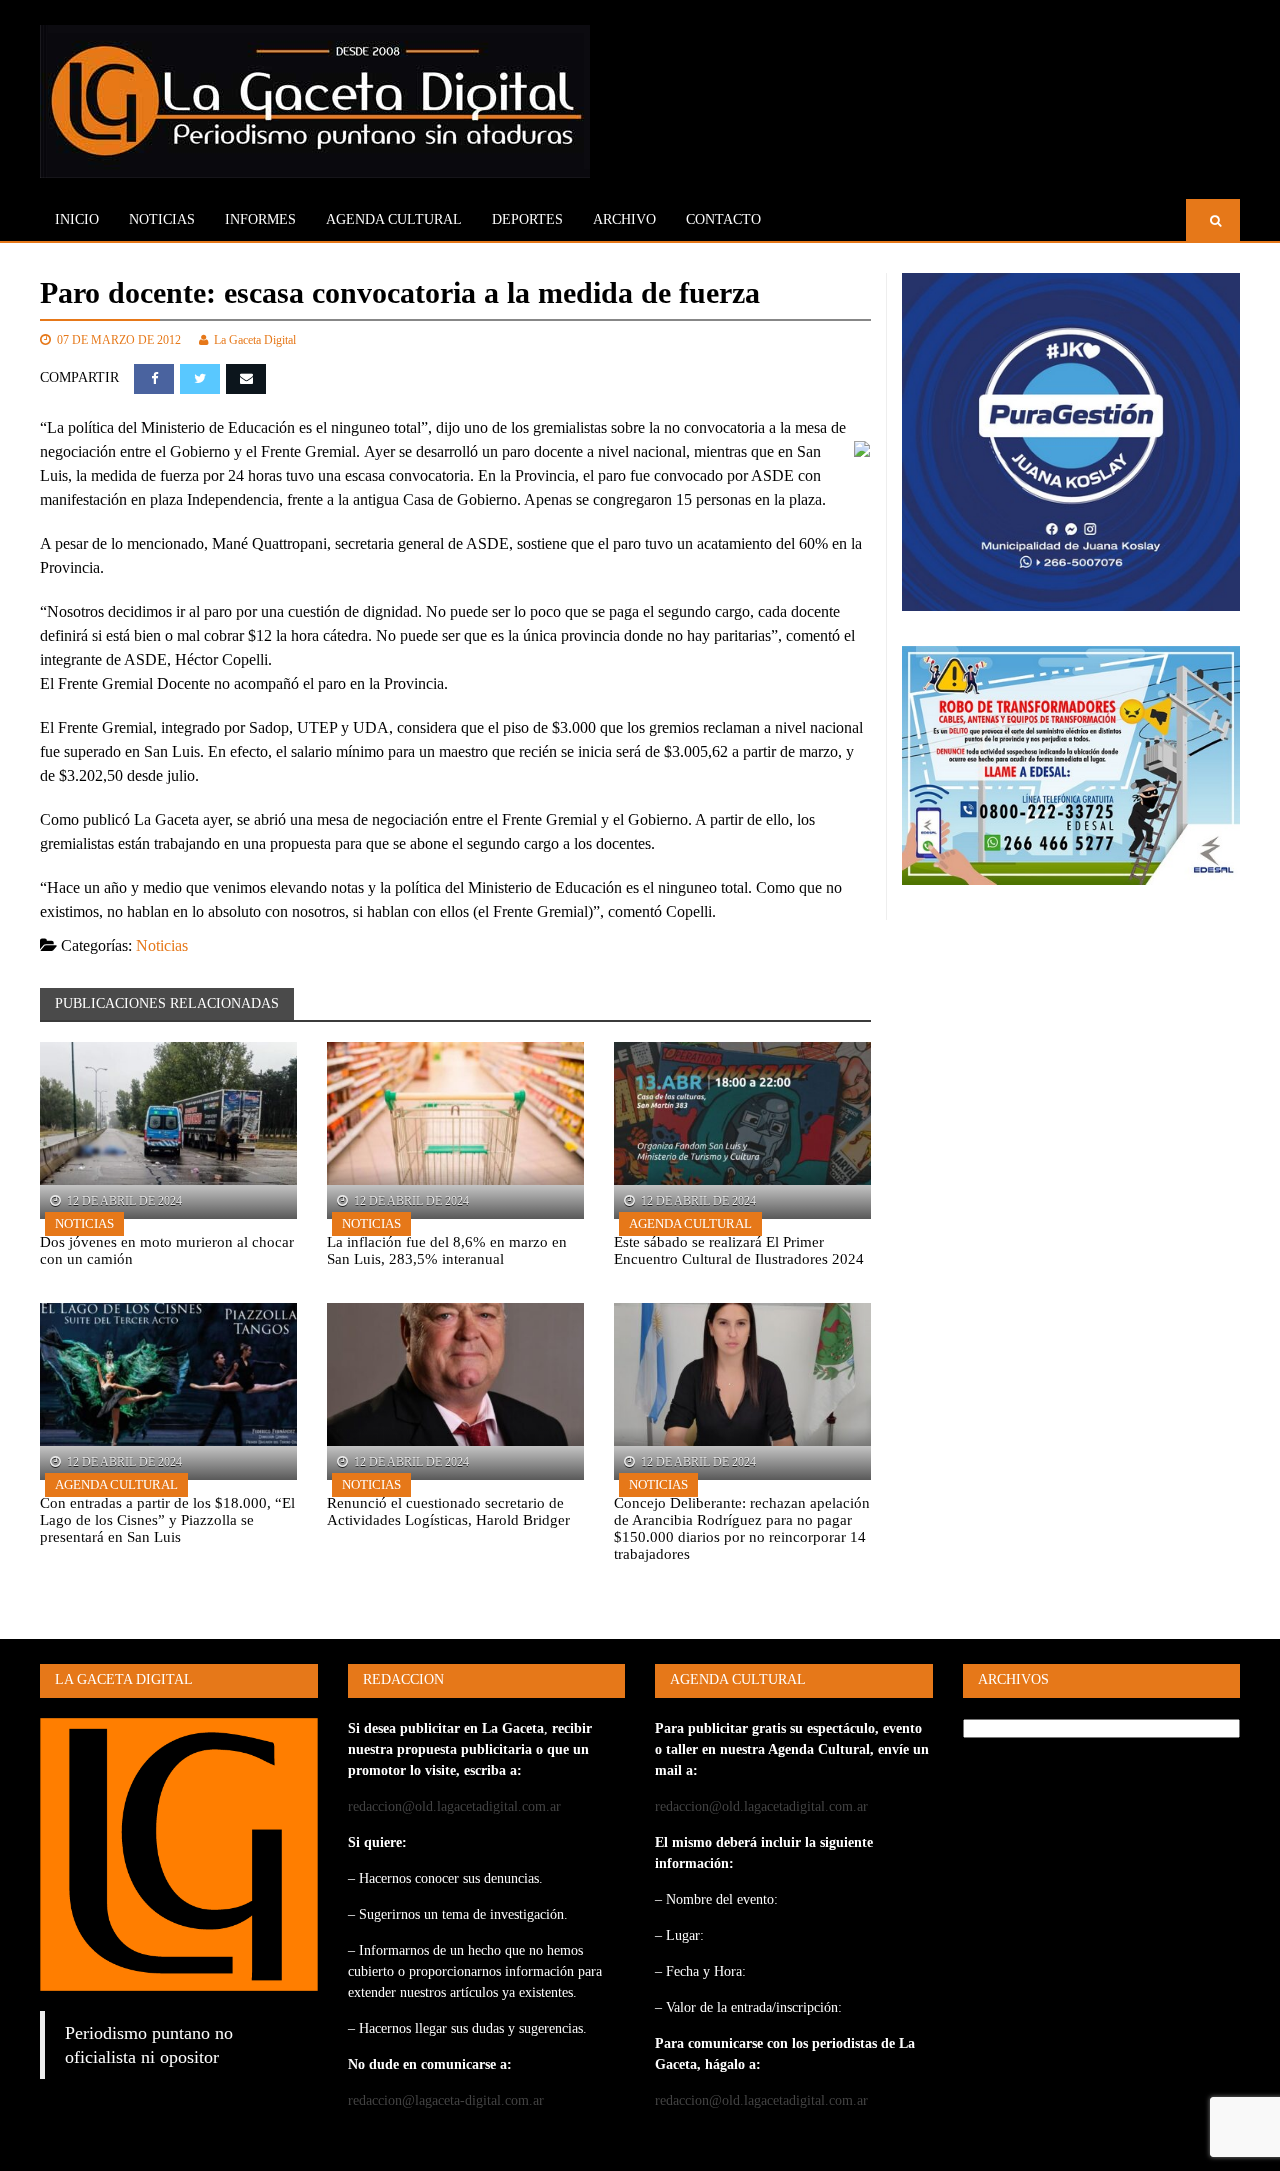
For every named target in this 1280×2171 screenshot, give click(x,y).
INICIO (77, 219)
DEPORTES (527, 219)
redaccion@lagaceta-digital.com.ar (446, 2100)
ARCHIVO (624, 219)
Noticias (162, 219)
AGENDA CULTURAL (394, 219)
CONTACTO (723, 219)
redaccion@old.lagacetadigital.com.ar (454, 1806)
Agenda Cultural (690, 1223)
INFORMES (260, 219)
